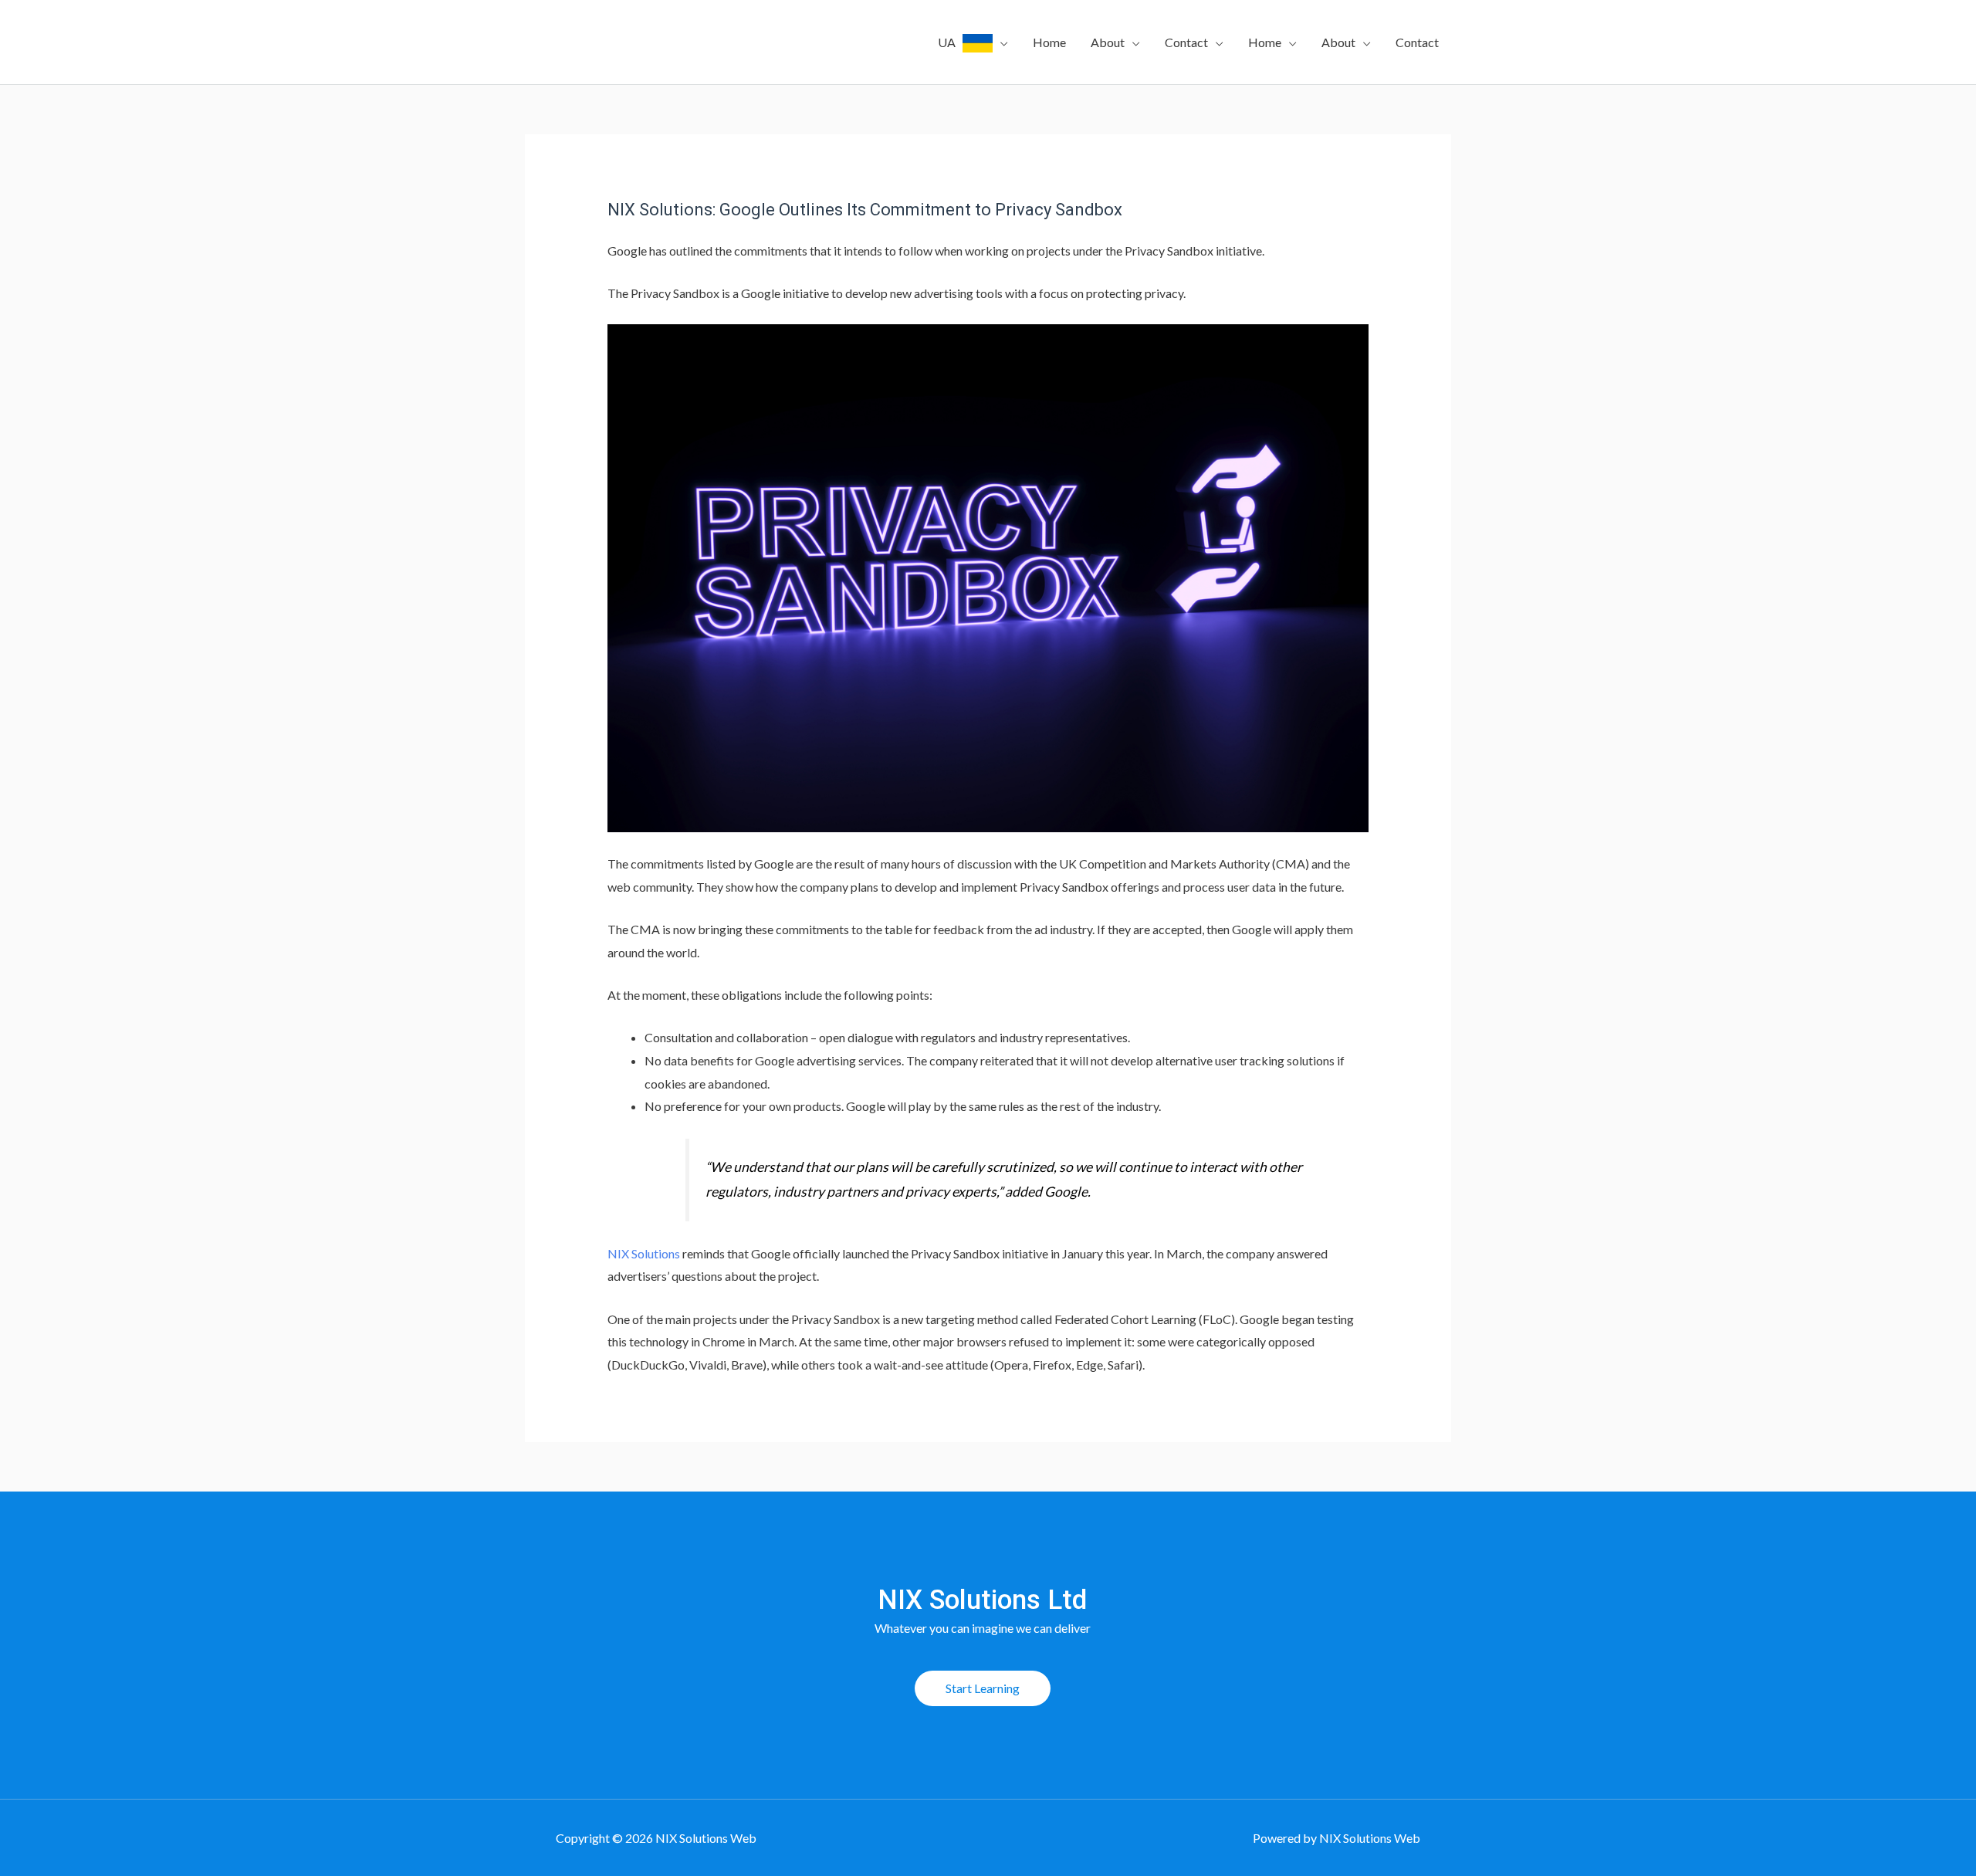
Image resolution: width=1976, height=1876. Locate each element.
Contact (1186, 42)
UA (950, 42)
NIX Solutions (644, 1253)
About (1108, 42)
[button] (983, 1688)
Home (1049, 42)
